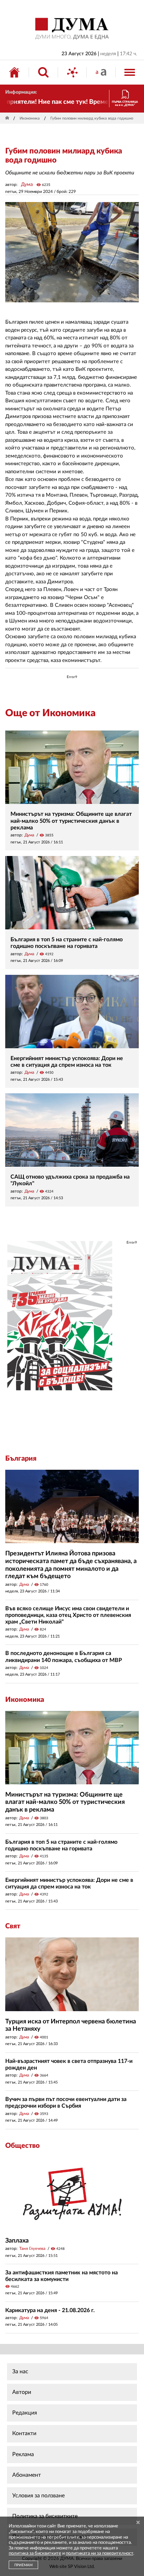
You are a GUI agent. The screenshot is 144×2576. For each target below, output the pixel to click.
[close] (138, 2523)
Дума (27, 185)
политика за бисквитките (35, 2553)
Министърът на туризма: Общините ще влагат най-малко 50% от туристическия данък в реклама (71, 821)
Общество (23, 2146)
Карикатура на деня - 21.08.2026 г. (50, 2310)
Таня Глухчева (32, 2248)
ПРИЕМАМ (23, 2565)
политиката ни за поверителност (99, 2553)
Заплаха (17, 2241)
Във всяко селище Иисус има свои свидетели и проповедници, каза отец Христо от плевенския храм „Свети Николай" (68, 1615)
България (21, 1459)
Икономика (30, 118)
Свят (13, 1926)
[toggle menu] (130, 72)
